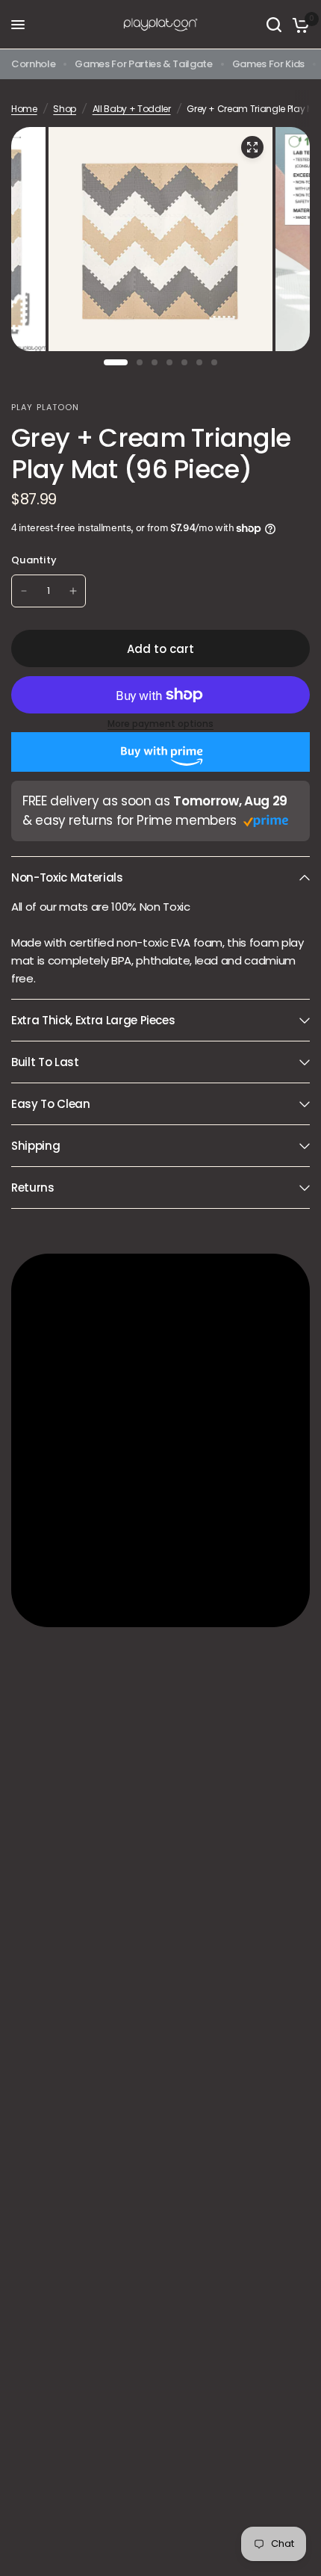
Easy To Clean (51, 1104)
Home (24, 109)
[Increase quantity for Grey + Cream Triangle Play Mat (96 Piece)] (73, 591)
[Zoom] (252, 147)
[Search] (274, 25)
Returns (33, 1188)
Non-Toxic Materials (67, 877)
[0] (298, 25)
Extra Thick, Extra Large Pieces (93, 1020)
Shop (65, 109)
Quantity (34, 560)
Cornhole (33, 64)
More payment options (160, 724)
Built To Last (45, 1062)
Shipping (35, 1146)
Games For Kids (268, 64)
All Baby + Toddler (132, 109)
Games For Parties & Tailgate (143, 64)
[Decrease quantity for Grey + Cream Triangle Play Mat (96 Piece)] (24, 591)
